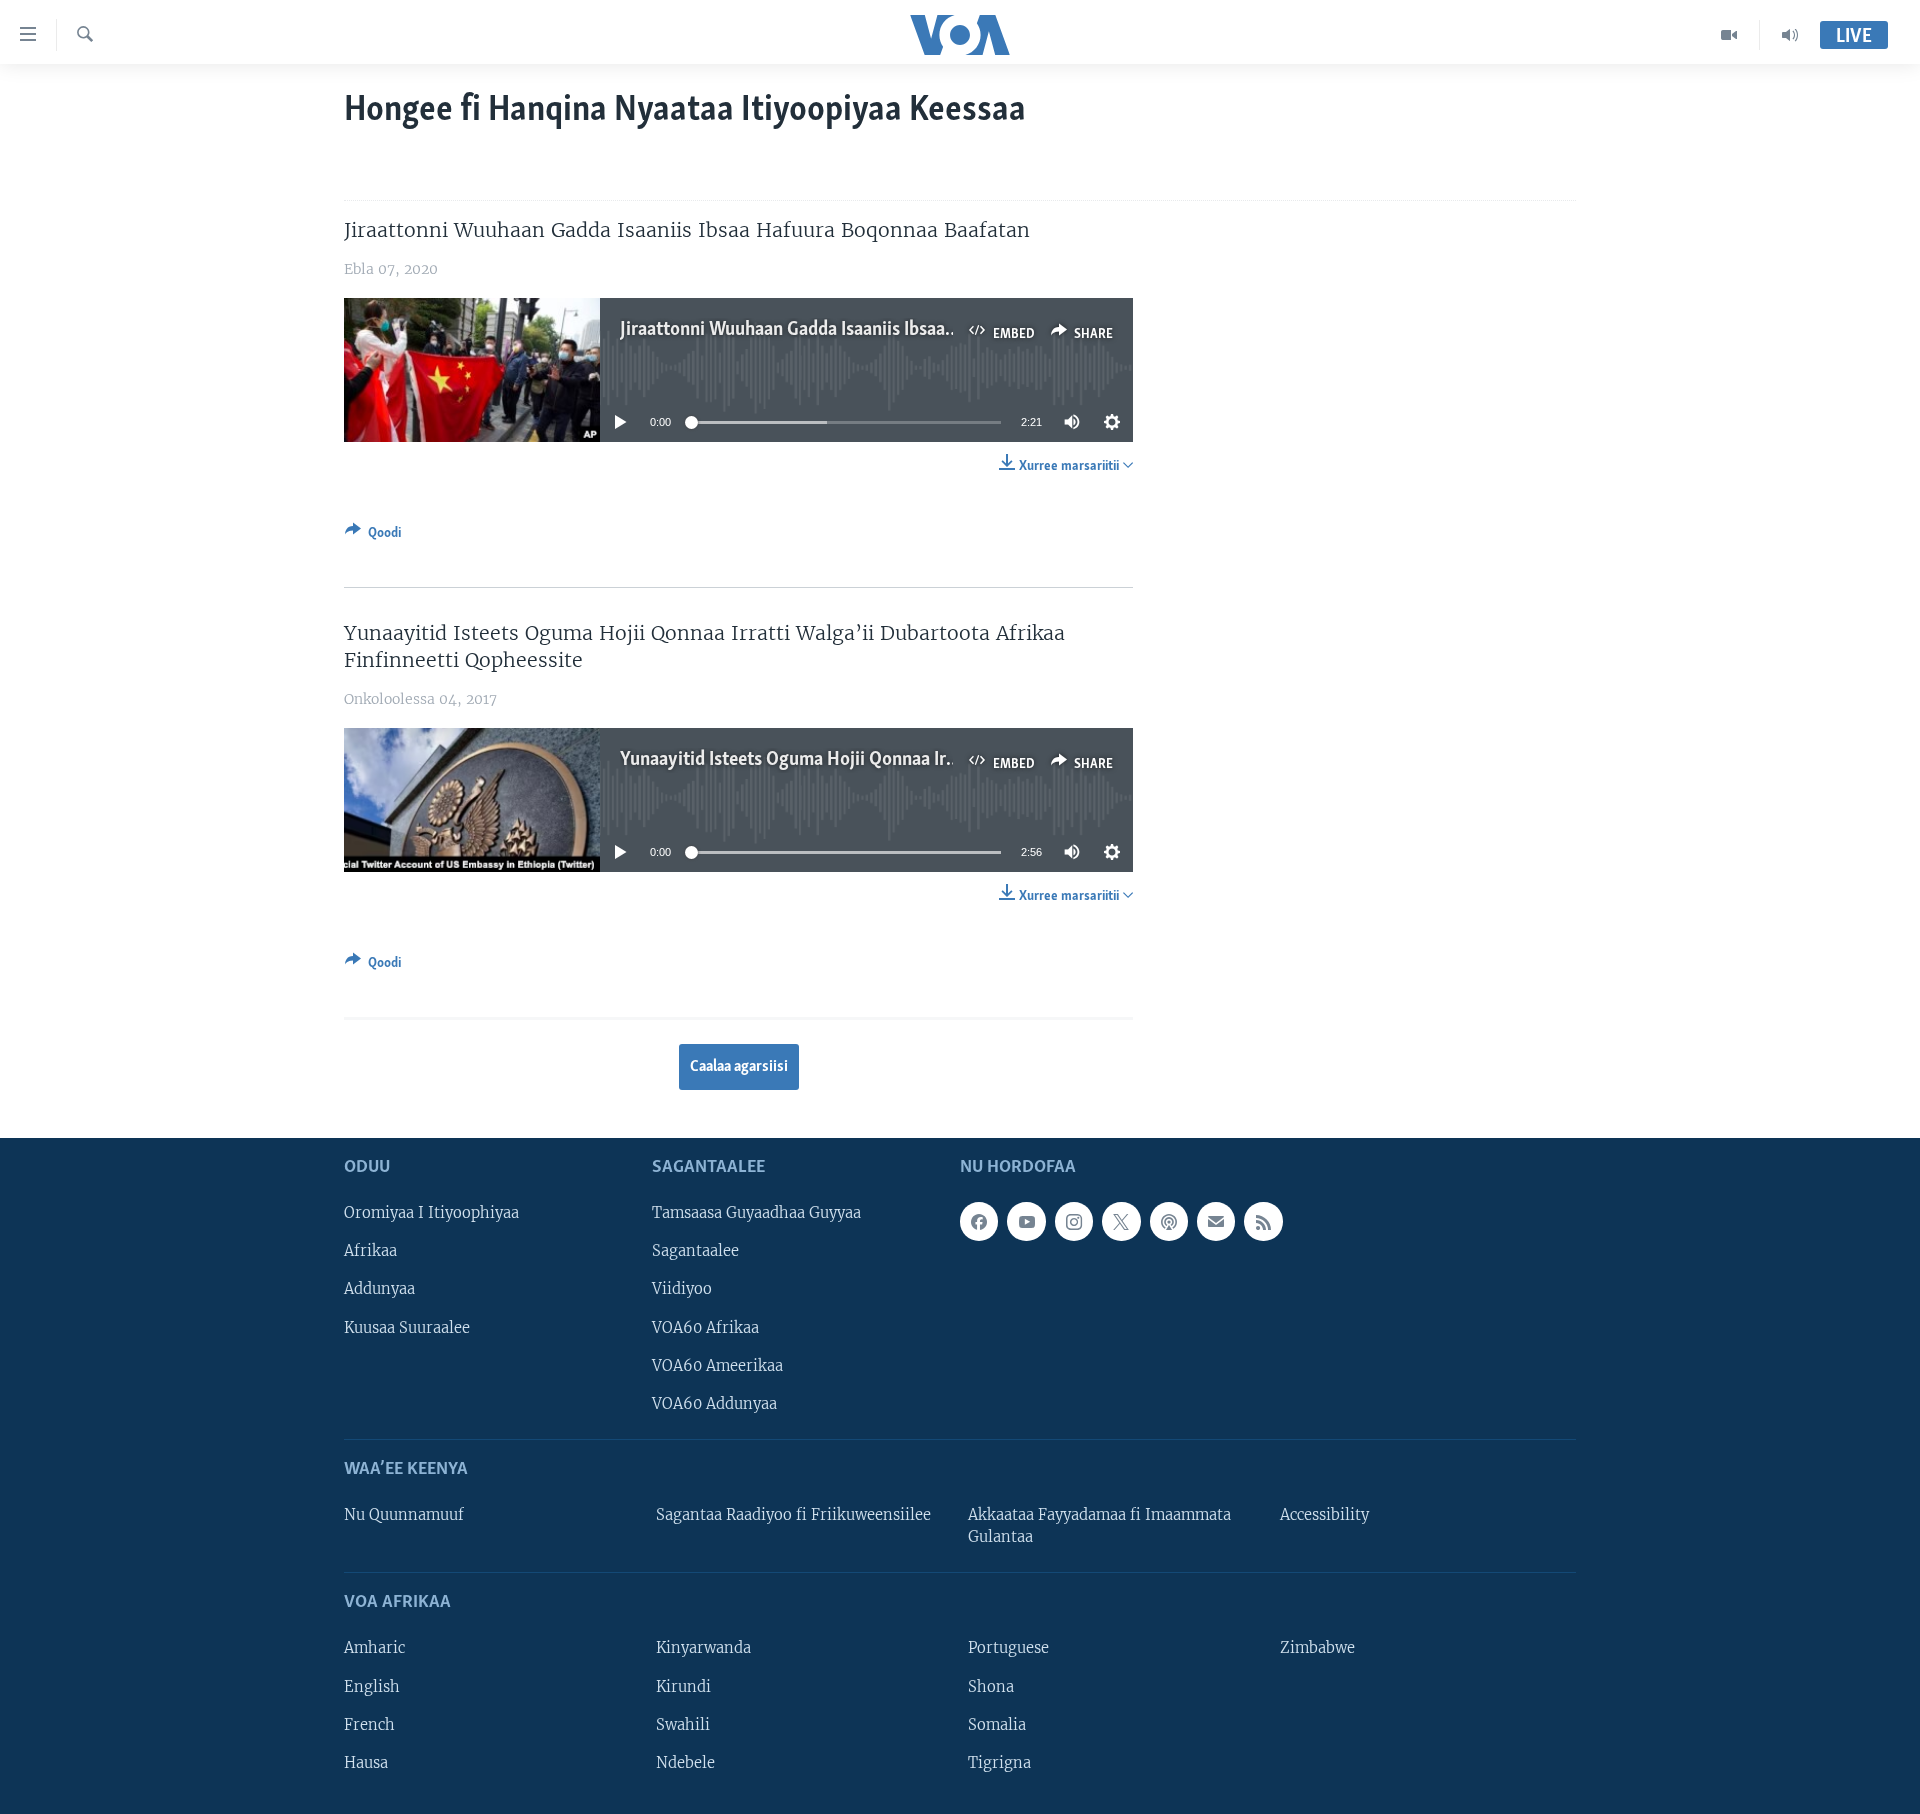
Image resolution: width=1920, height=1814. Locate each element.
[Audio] (1790, 35)
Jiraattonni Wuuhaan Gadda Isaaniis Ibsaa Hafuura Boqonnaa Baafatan (896, 330)
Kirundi (683, 1687)
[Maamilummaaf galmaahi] (1216, 1222)
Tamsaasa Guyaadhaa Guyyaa (756, 1214)
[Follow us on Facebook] (979, 1222)
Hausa (366, 1763)
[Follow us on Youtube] (1026, 1222)
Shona (991, 1687)
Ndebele (685, 1763)
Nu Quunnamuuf (404, 1515)
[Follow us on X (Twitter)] (1121, 1222)
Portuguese (1008, 1649)
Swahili (683, 1725)
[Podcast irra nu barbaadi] (1169, 1222)
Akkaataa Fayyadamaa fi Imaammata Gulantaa (1099, 1526)
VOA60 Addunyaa (714, 1404)
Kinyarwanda (703, 1649)
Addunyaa (379, 1290)
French (369, 1725)
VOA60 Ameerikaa (717, 1366)
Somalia (997, 1725)
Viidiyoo (682, 1290)
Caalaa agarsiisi (739, 1067)
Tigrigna (999, 1763)
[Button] (373, 536)
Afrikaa (370, 1252)
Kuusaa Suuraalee (407, 1328)
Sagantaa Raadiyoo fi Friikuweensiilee (793, 1515)
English (372, 1687)
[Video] (1729, 35)
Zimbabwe (1317, 1649)
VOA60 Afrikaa (705, 1328)
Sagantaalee (695, 1252)
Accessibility (1324, 1515)
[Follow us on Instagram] (1074, 1222)
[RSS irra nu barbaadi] (1263, 1222)
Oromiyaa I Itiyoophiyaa (431, 1214)
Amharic (374, 1649)
